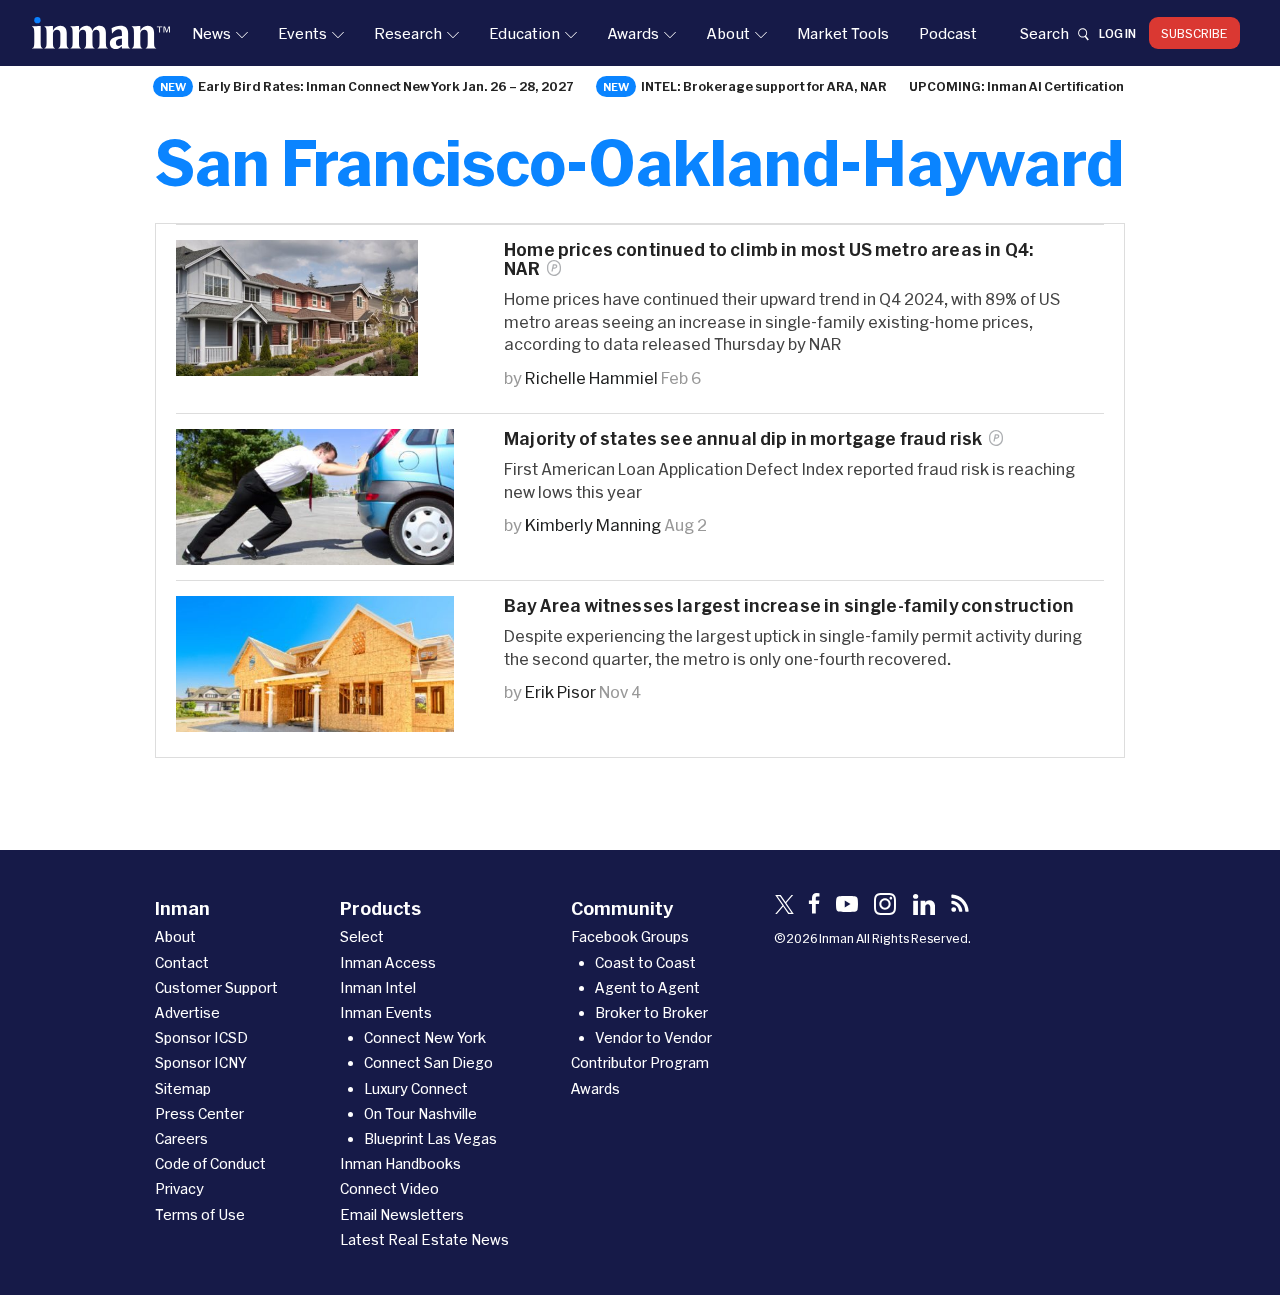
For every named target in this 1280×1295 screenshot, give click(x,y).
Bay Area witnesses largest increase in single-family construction (789, 605)
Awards (633, 33)
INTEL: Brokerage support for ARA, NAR (764, 86)
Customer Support (216, 987)
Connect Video (389, 1188)
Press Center (199, 1113)
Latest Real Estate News (424, 1239)
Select (362, 936)
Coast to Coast (645, 962)
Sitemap (183, 1088)
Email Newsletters (402, 1214)
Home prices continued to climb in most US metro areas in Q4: (768, 259)
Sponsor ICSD (201, 1037)
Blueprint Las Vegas (430, 1138)
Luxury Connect (416, 1088)
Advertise (187, 1012)
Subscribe (1194, 33)
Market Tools (843, 33)
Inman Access (388, 962)
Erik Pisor (560, 691)
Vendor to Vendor (653, 1037)
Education (524, 33)
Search (1044, 33)
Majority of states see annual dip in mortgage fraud (743, 438)
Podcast (948, 33)
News (211, 33)
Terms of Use (200, 1214)
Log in (1117, 33)
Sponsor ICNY (201, 1062)
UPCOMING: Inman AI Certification (1016, 86)
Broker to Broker (651, 1012)
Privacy (179, 1188)
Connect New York (425, 1037)
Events (302, 33)
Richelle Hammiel (591, 377)
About (728, 33)
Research (408, 33)
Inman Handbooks (400, 1163)
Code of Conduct (210, 1163)
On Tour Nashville (420, 1113)
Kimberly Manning (593, 524)
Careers (181, 1138)
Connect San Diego (428, 1062)
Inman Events (386, 1012)
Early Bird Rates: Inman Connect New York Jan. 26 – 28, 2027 (386, 86)
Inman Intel (378, 987)
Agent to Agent (647, 987)
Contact (182, 962)
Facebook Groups (630, 936)
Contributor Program (640, 1062)
